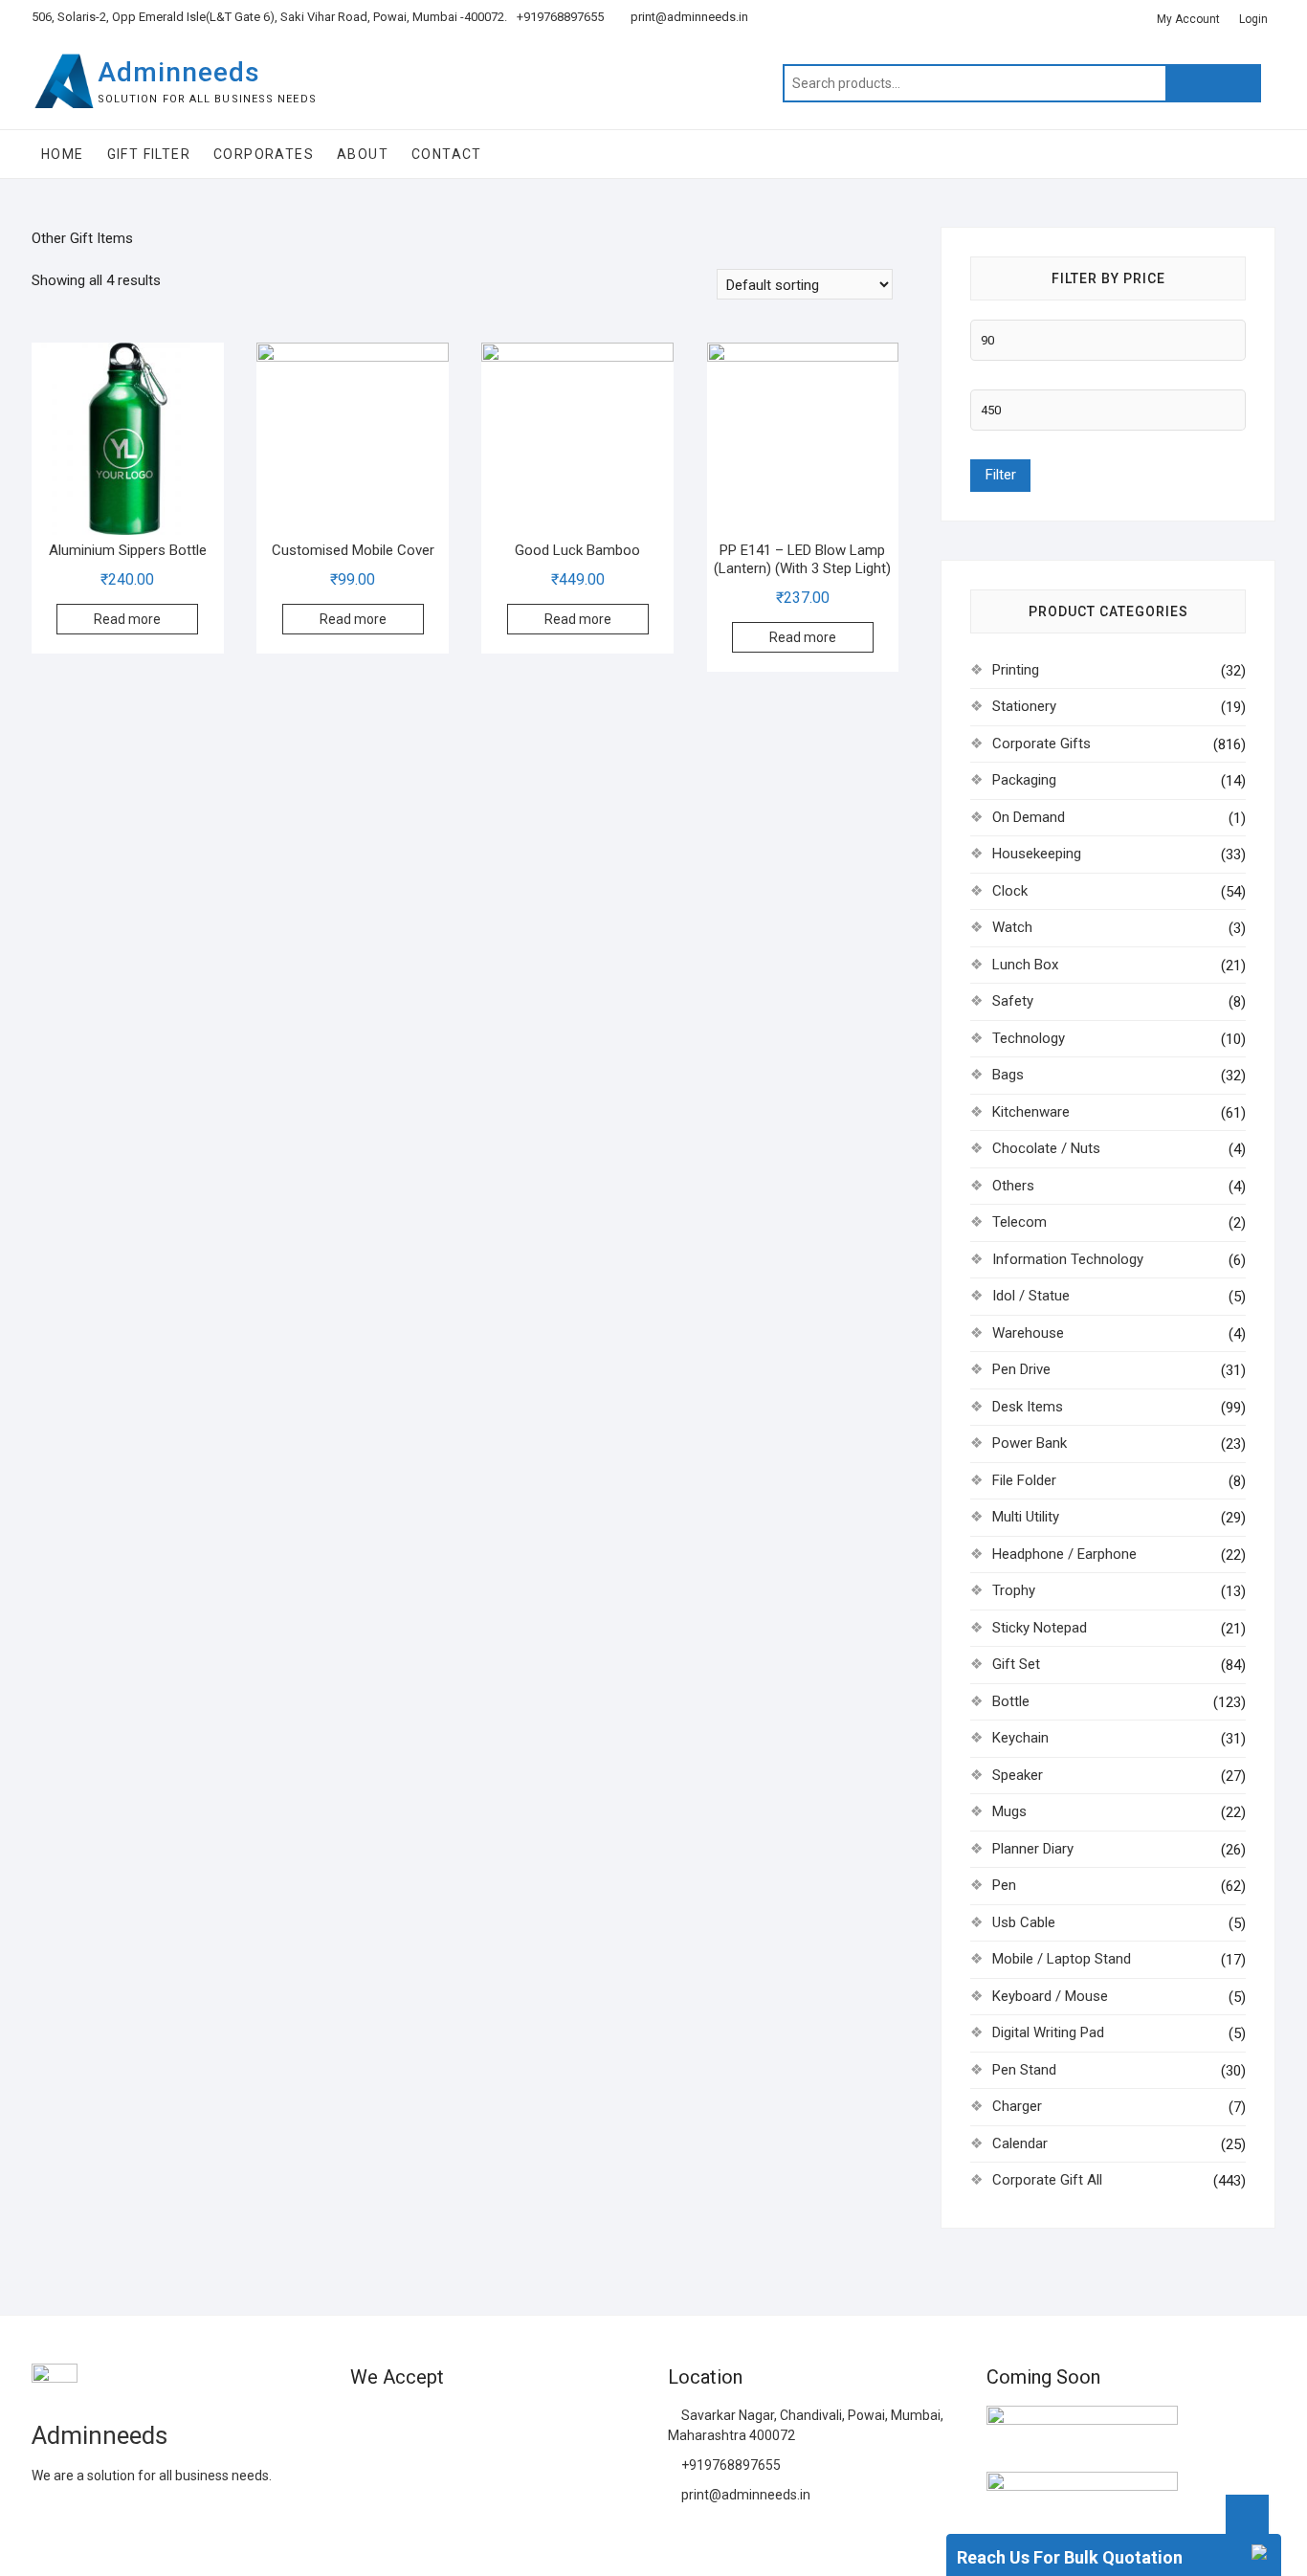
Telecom (1019, 1222)
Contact (447, 154)
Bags (1008, 1075)
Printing (1016, 670)
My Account (1188, 19)
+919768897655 (560, 17)
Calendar (1020, 2143)
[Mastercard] (398, 2423)
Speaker (1018, 1775)
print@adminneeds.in (688, 17)
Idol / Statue (1031, 1296)
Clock (1010, 891)
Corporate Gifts (1041, 744)
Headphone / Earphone (1064, 1554)
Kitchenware (1031, 1112)
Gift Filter (149, 154)
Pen (1004, 1885)
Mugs (1009, 1811)
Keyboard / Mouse (1050, 1996)
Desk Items (1028, 1407)
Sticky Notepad (1040, 1628)
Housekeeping (1037, 854)
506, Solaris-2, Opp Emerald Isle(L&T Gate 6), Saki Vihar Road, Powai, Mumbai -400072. (269, 17)
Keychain (1020, 1738)
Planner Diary (1033, 1849)
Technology (1029, 1038)
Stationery (1024, 706)
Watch (1012, 927)
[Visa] (432, 2423)
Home (63, 154)
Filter (1000, 475)
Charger (1017, 2106)
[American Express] (364, 2423)
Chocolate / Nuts (1046, 1148)
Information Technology (1068, 1259)
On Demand (1029, 817)
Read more (127, 619)
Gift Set (1016, 1664)
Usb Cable (1024, 1922)
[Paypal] (467, 2423)
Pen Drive (1021, 1369)
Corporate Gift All (1047, 2180)
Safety (1013, 1001)
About (363, 154)
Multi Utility (1026, 1517)
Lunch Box (1025, 965)
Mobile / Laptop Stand (1062, 1959)
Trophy (1014, 1590)
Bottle (1011, 1701)
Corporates (264, 154)
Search (1213, 83)
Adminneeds (179, 72)
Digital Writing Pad (1048, 2032)
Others (1013, 1186)
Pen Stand (1024, 2070)
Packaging (1024, 780)
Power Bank (1030, 1443)
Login (1253, 19)
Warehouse (1028, 1333)
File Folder (1024, 1480)
